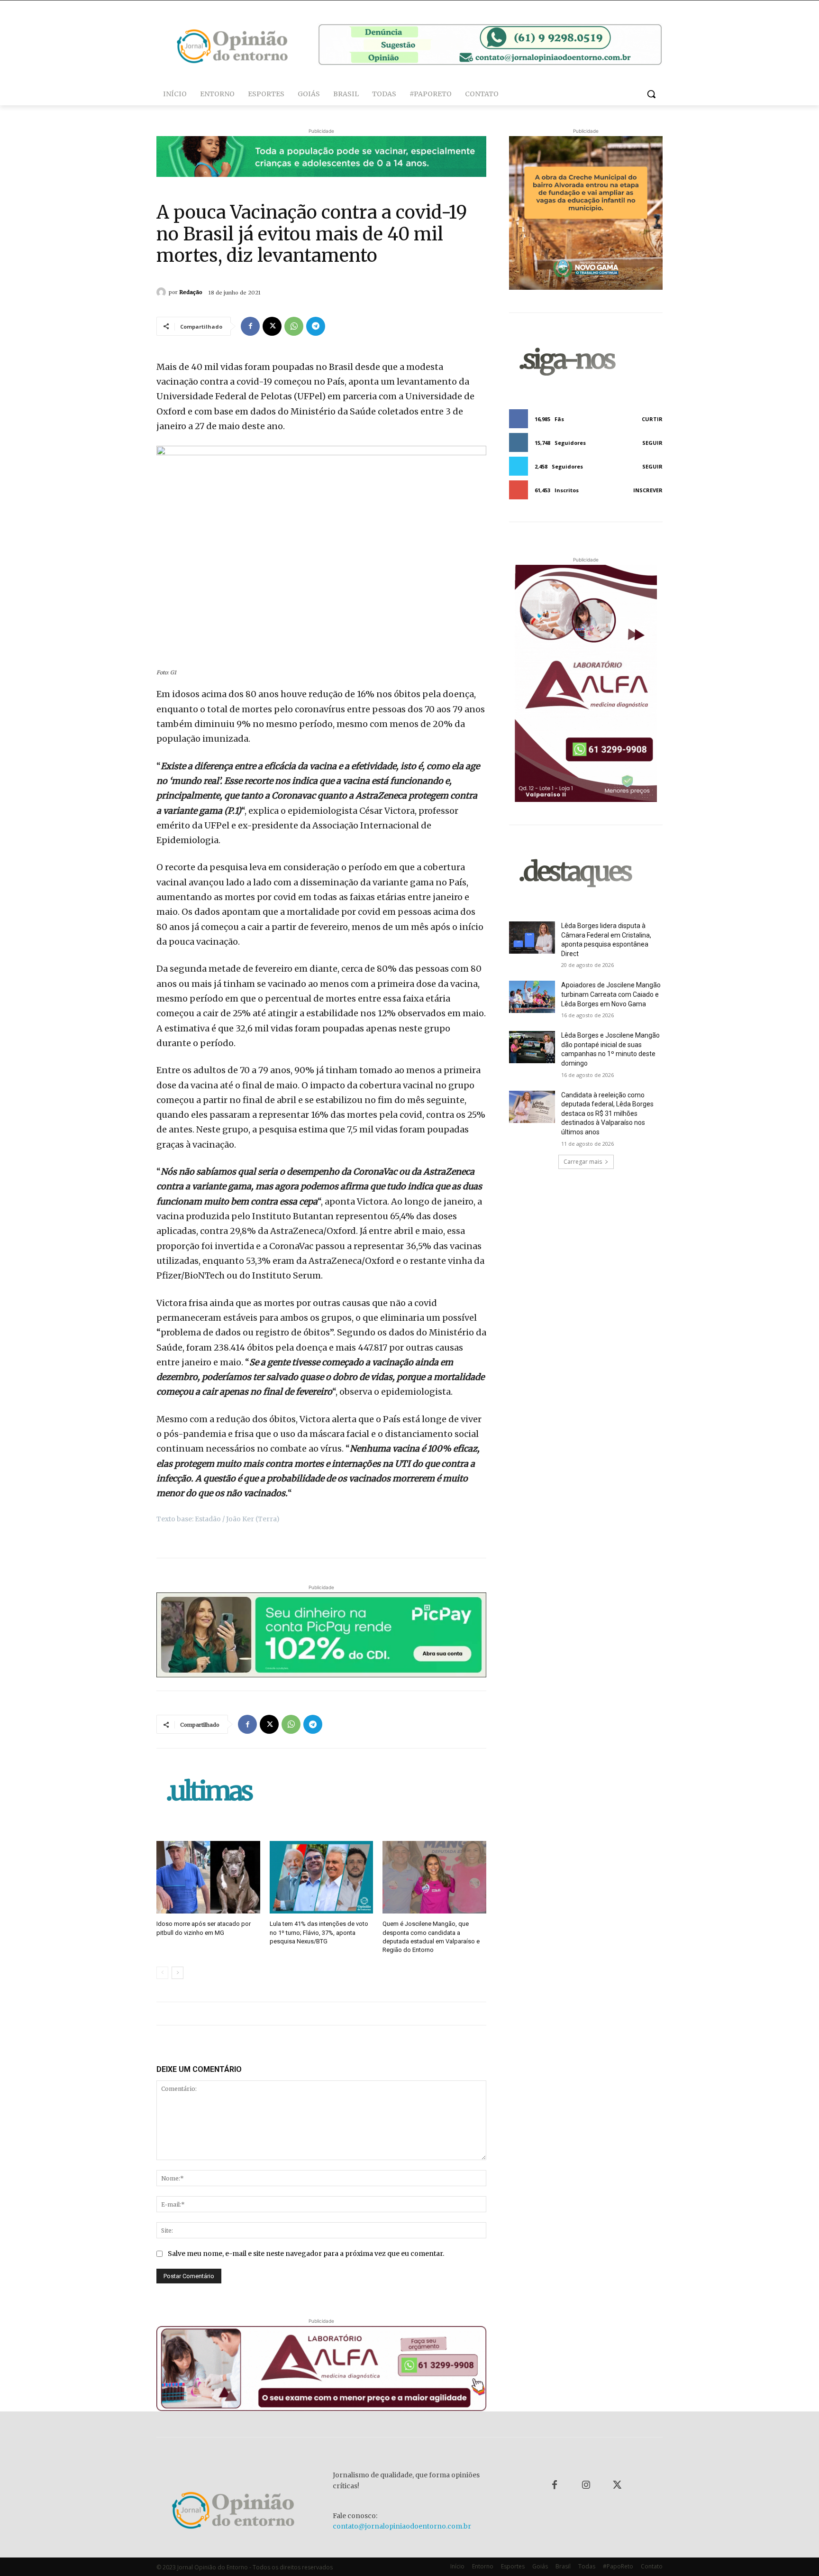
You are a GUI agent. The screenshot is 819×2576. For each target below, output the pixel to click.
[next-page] (177, 1973)
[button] (651, 94)
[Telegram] (316, 326)
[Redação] (163, 292)
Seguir (652, 443)
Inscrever (648, 490)
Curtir (652, 419)
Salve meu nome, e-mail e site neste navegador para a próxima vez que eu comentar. (306, 2254)
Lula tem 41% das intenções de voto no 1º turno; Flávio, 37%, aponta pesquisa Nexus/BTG (319, 1932)
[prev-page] (162, 1973)
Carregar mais (583, 1162)
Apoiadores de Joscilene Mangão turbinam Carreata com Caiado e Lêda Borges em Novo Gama (611, 994)
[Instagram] (586, 2485)
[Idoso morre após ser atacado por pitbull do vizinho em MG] (208, 1877)
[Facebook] (250, 326)
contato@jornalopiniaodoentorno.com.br (402, 2526)
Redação (191, 292)
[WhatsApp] (294, 326)
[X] (272, 326)
